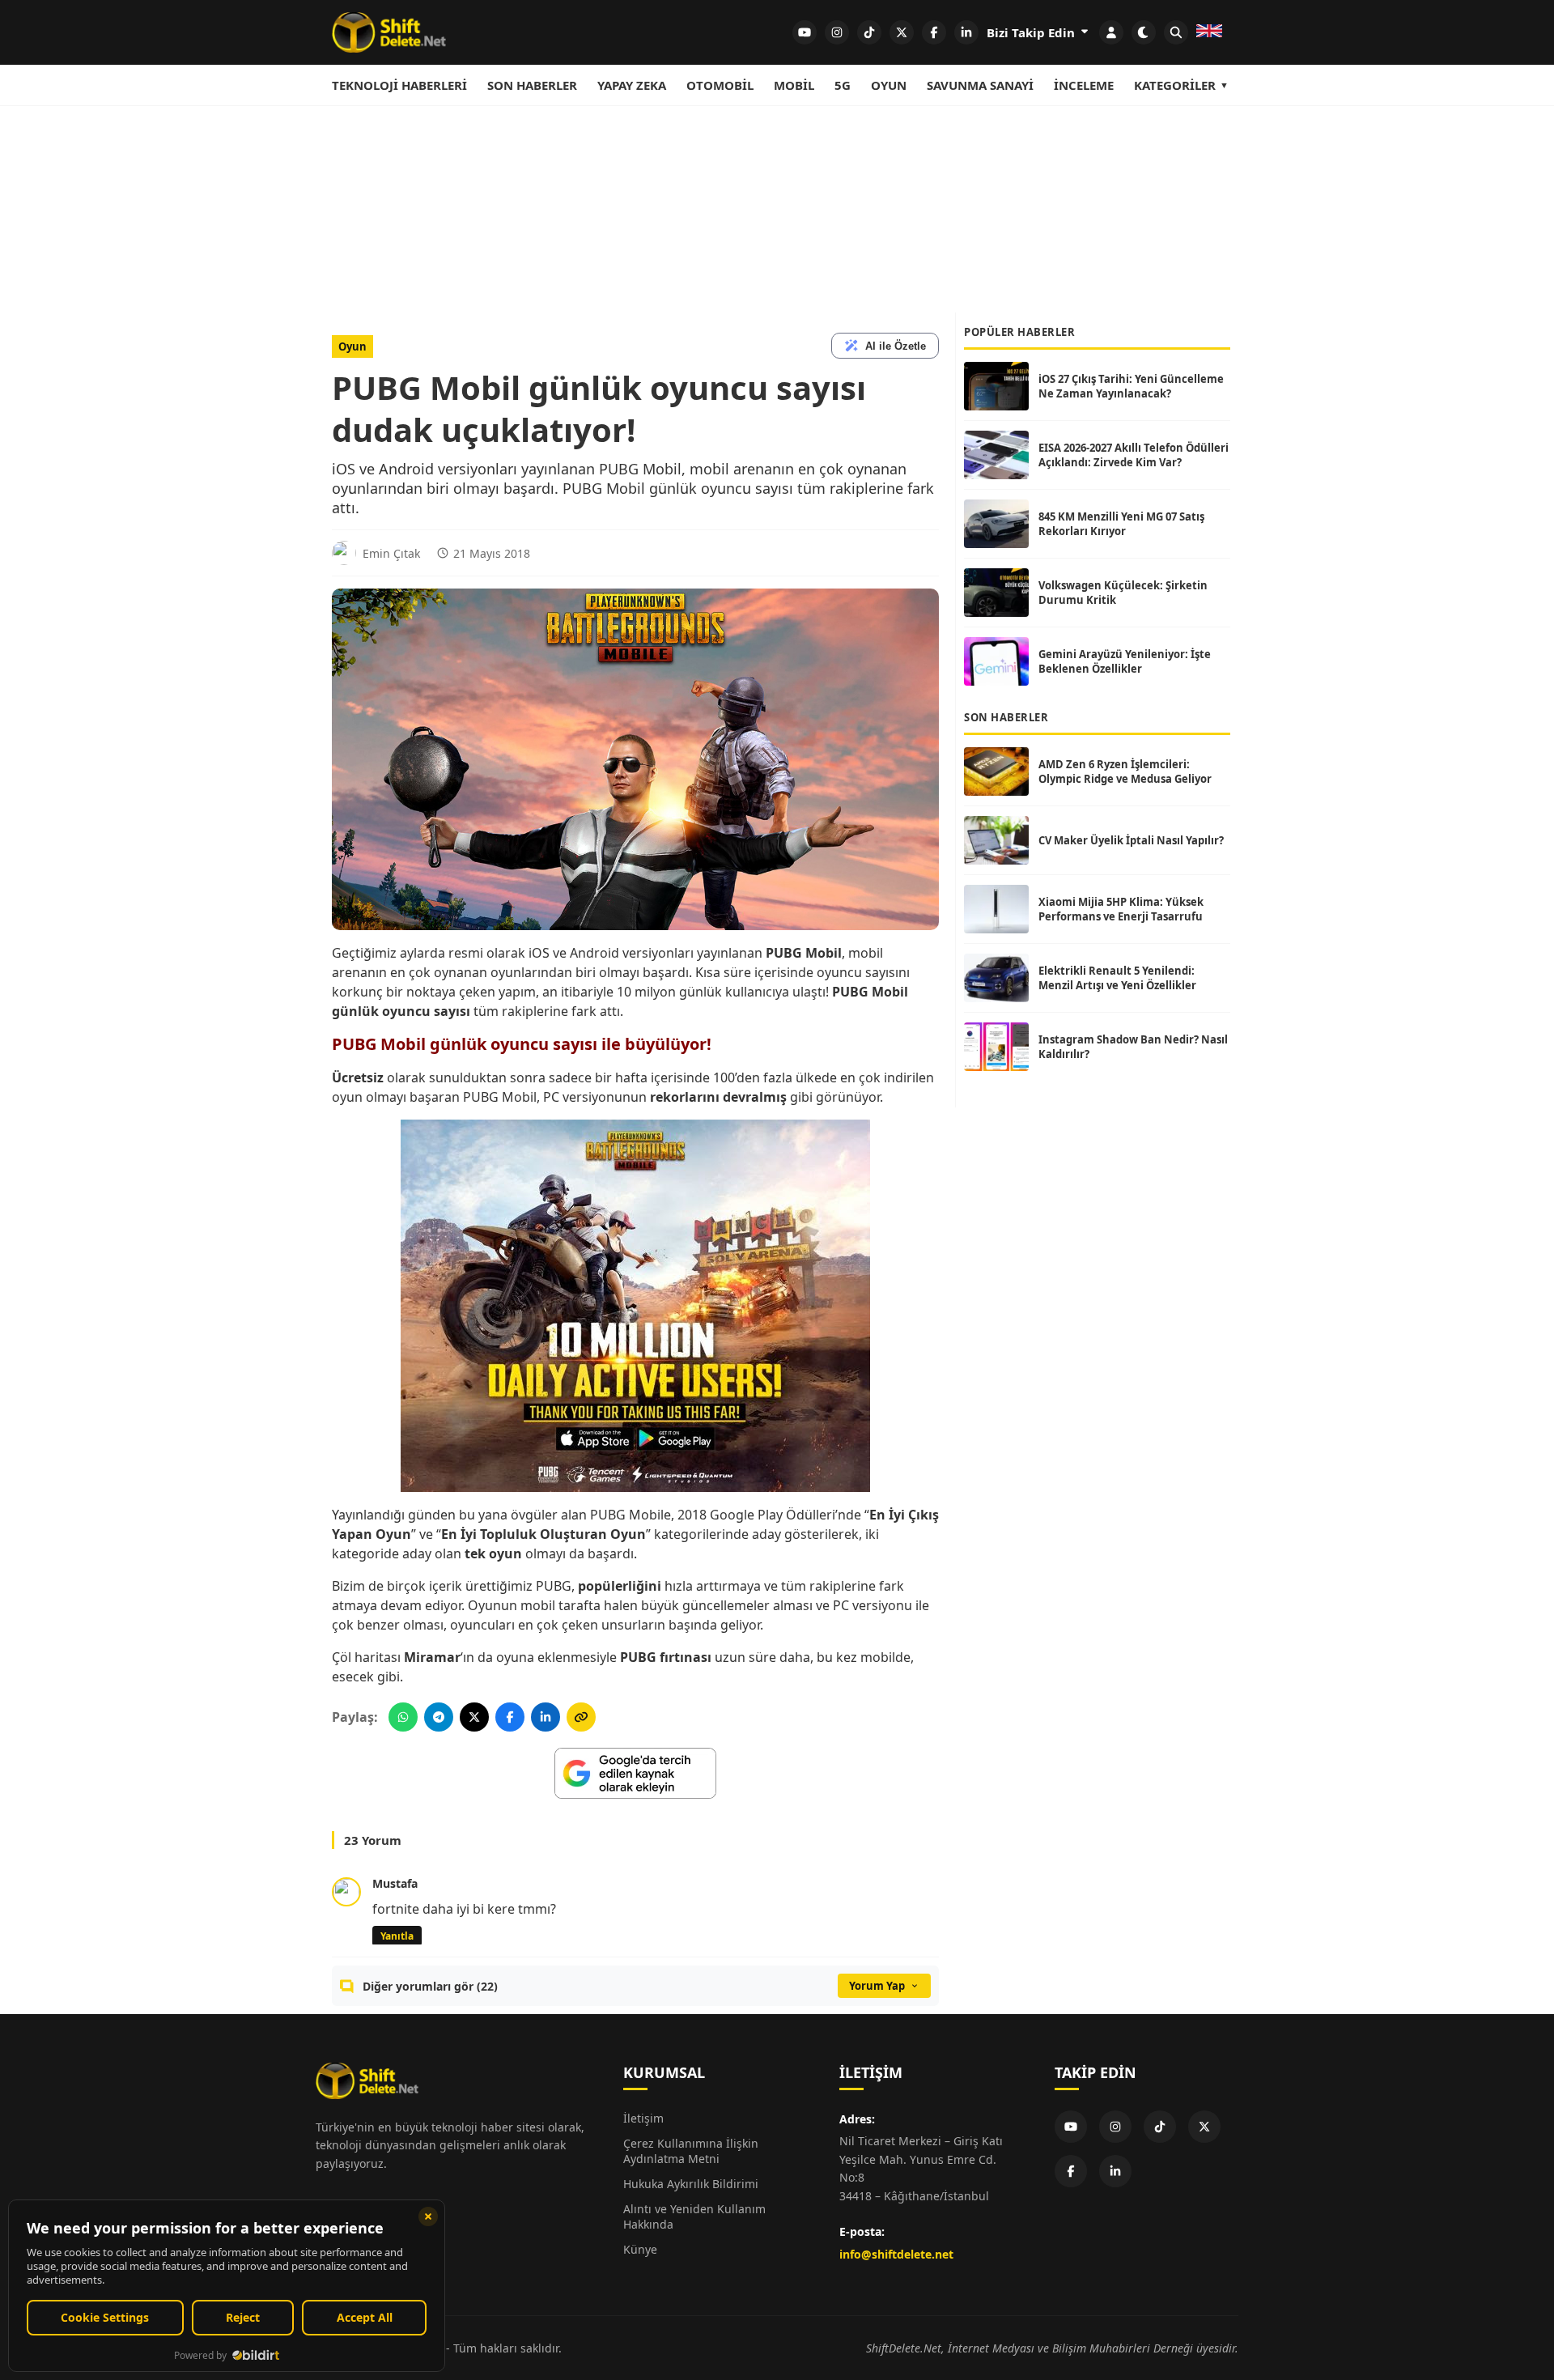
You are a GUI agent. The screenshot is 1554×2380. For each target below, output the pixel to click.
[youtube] (805, 32)
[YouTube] (1071, 2127)
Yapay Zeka (632, 85)
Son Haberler (532, 85)
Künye (640, 2249)
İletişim (643, 2118)
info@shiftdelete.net (896, 2254)
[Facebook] (1071, 2171)
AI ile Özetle (896, 346)
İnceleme (1084, 85)
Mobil (794, 85)
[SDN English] (1209, 32)
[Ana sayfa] (389, 32)
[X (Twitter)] (1204, 2127)
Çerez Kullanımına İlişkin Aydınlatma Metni (691, 2151)
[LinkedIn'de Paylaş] (546, 1717)
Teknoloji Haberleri (399, 85)
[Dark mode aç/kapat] (1144, 32)
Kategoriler (1175, 85)
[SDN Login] (1111, 32)
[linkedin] (966, 32)
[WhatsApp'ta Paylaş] (403, 1717)
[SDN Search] (1176, 32)
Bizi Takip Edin (1032, 32)
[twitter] (902, 32)
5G (843, 85)
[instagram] (837, 32)
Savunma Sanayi (980, 85)
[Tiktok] (1160, 2127)
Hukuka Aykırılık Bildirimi (691, 2184)
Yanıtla (397, 1936)
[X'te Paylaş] (474, 1717)
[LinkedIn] (1115, 2171)
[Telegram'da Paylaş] (439, 1717)
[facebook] (934, 32)
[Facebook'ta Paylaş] (510, 1717)
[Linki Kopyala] (581, 1717)
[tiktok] (869, 32)
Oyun (889, 85)
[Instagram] (1115, 2127)
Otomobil (720, 85)
